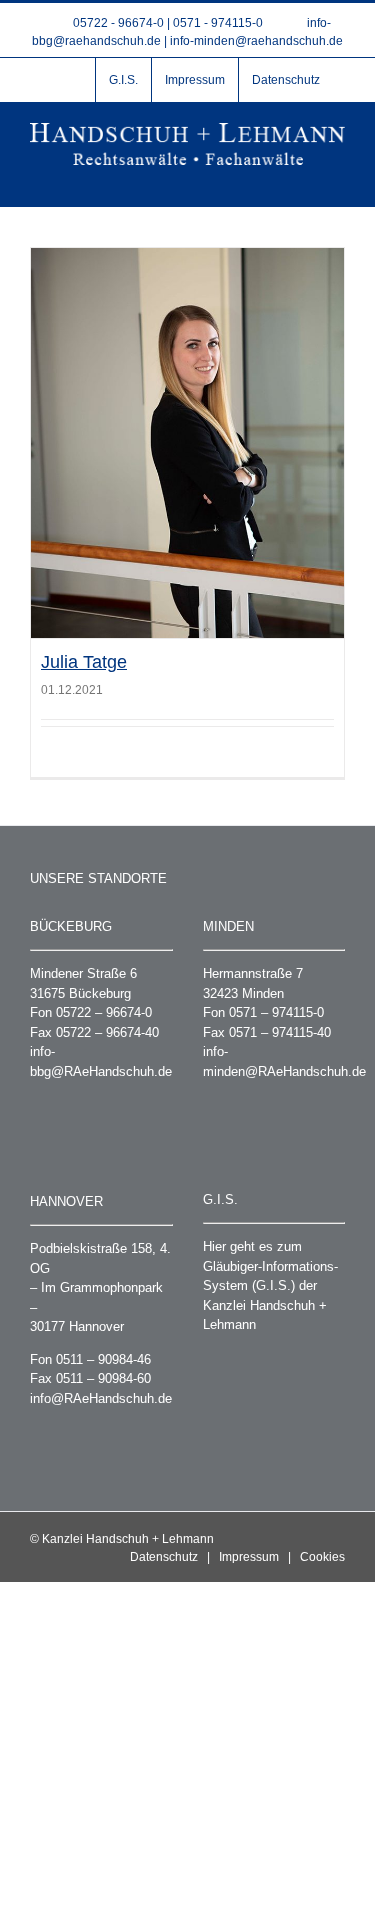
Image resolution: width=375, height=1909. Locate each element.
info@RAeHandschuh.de (101, 1398)
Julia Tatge (84, 662)
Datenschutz (164, 1557)
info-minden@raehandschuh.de (256, 41)
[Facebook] (69, 80)
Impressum (249, 1557)
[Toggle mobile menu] (337, 175)
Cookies (322, 1557)
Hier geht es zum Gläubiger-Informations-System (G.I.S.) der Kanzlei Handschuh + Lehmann (270, 1285)
